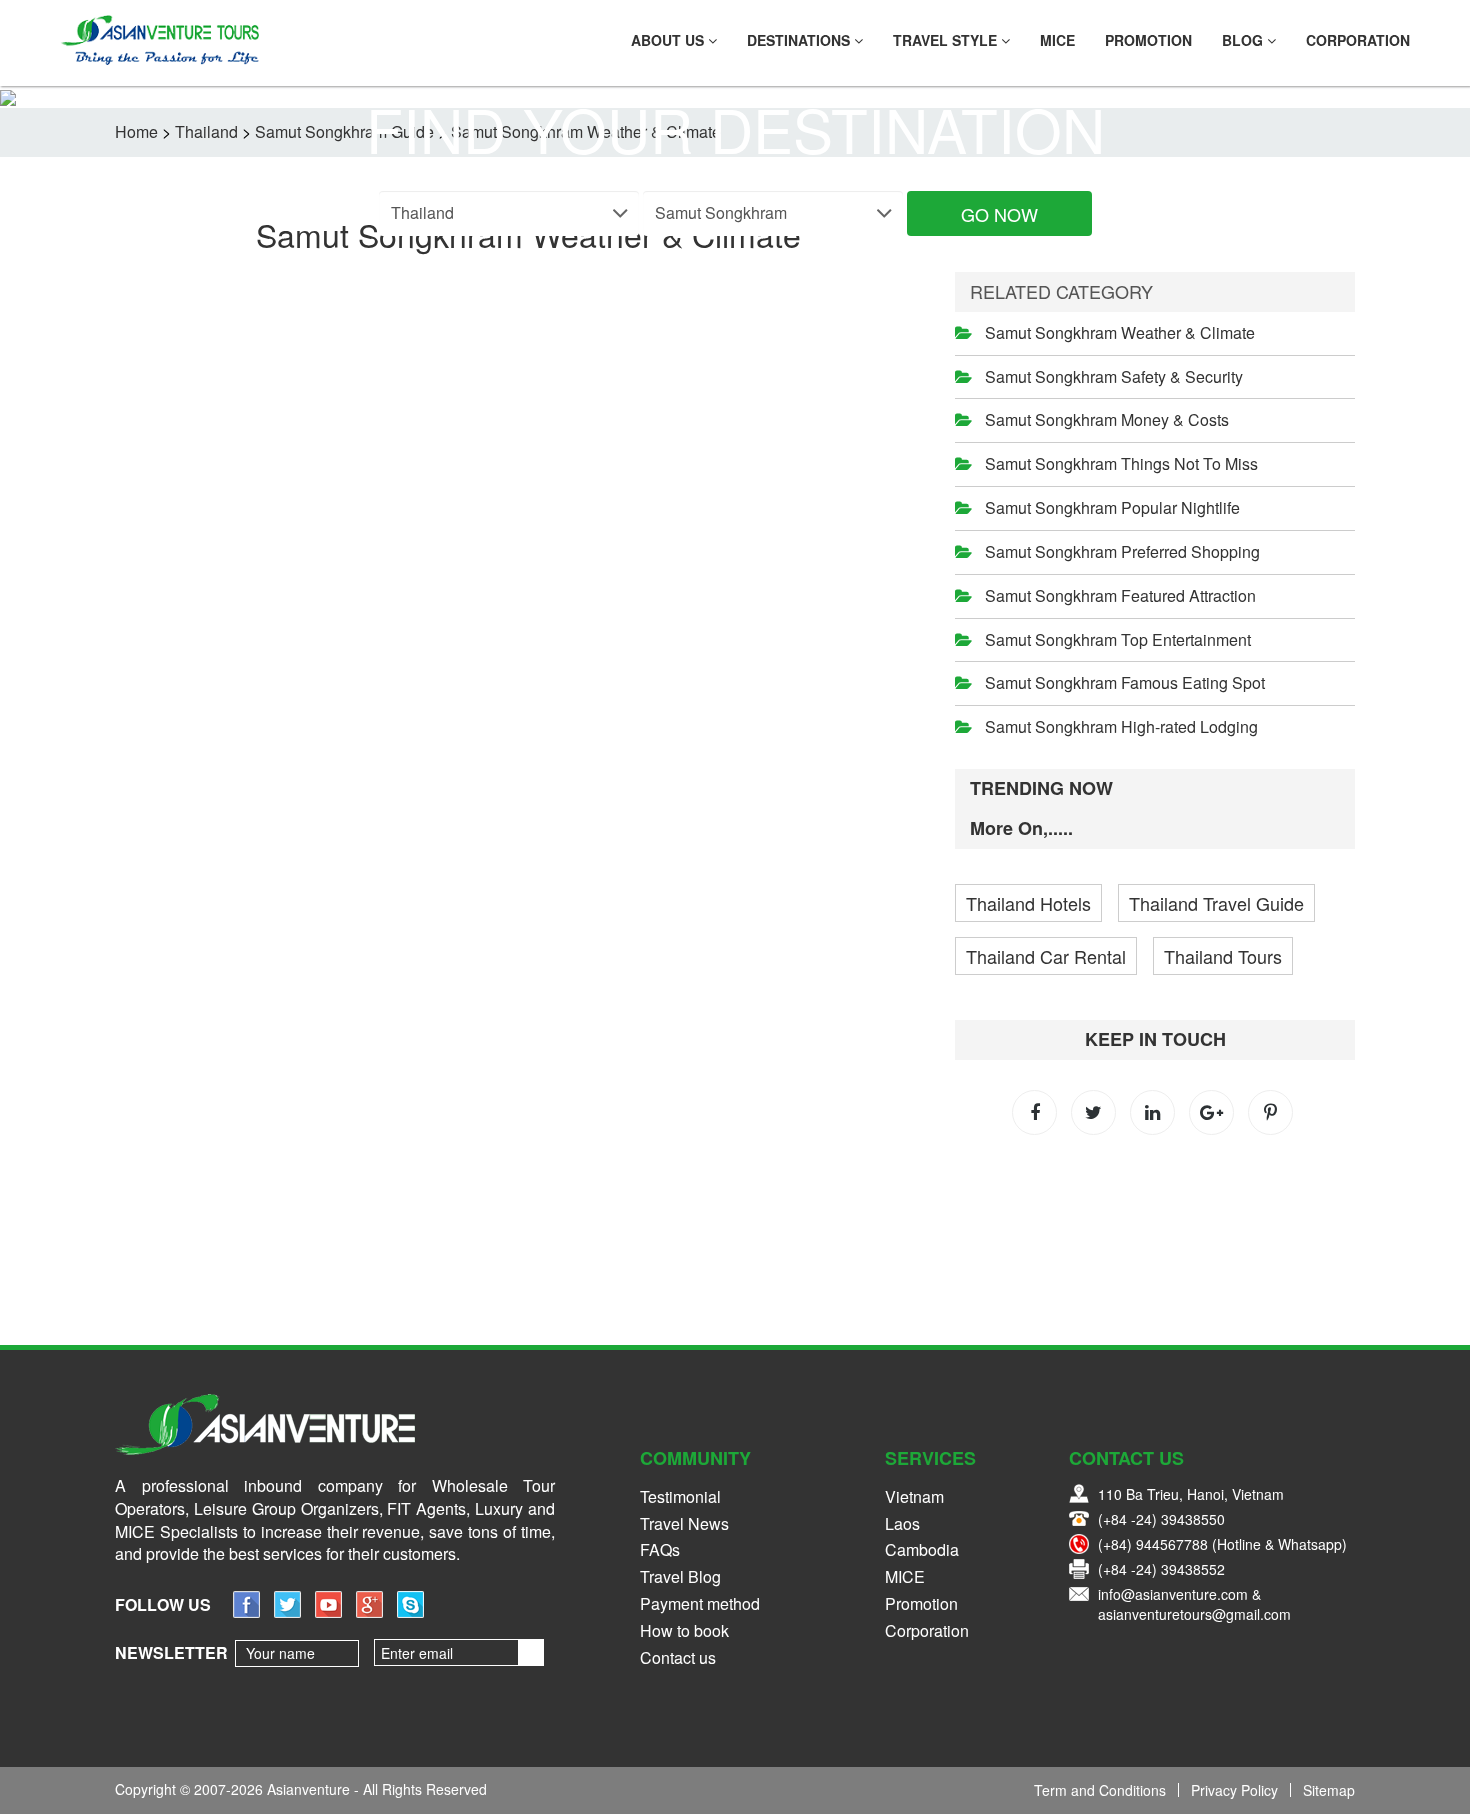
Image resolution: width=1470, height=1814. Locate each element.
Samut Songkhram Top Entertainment (1118, 639)
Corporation (1358, 40)
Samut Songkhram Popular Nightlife (1112, 507)
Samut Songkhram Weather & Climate (1120, 332)
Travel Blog (680, 1576)
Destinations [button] (800, 40)
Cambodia (922, 1549)
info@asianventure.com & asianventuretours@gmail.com (1194, 1604)
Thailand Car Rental (1046, 956)
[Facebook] (246, 1611)
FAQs (660, 1549)
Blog (1244, 40)
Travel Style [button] (947, 40)
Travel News (684, 1523)
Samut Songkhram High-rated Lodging (1121, 726)
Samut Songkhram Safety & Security (1114, 376)
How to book (684, 1630)
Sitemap (1329, 1790)
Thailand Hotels (1028, 903)
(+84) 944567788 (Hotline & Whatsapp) (1222, 1544)
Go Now (999, 214)
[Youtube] (328, 1611)
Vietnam (914, 1496)
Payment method (700, 1603)
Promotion (1148, 40)
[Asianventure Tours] (159, 40)
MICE (1057, 40)
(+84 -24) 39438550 (1161, 1519)
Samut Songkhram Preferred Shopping (1122, 551)
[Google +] (369, 1611)
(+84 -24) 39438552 (1161, 1569)
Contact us (678, 1657)
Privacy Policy (1234, 1790)
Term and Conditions (1100, 1790)
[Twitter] (287, 1611)
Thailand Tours (1223, 956)
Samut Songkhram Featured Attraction (1120, 595)
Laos (902, 1523)
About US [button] (669, 40)
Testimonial (680, 1496)
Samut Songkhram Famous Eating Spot (1125, 682)
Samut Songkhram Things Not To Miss (1121, 463)
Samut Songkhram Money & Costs (1107, 419)
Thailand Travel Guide (1216, 903)
